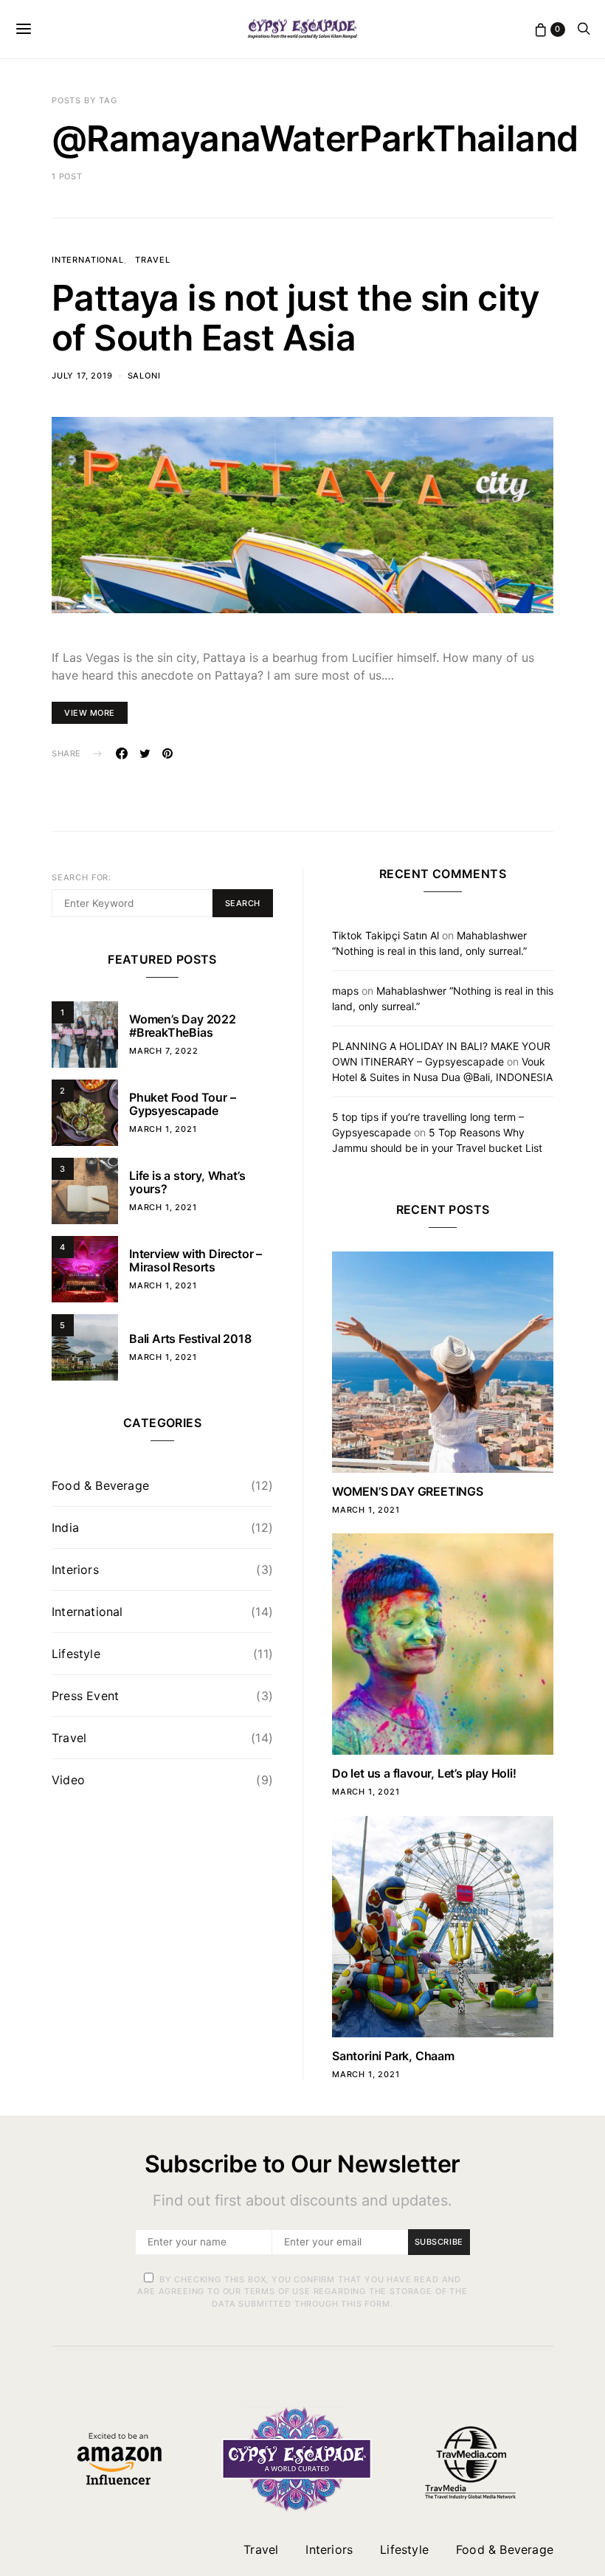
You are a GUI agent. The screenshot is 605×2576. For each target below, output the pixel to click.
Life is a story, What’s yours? (187, 1182)
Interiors (75, 1570)
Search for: (82, 877)
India (65, 1527)
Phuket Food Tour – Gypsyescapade (182, 1104)
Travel (152, 260)
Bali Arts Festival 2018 (190, 1339)
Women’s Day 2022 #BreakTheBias (183, 1026)
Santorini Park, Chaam (393, 2056)
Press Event (85, 1696)
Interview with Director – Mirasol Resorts (196, 1260)
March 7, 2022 (164, 1051)
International (88, 260)
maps (345, 991)
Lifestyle (76, 1654)
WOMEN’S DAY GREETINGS (408, 1491)
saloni (144, 376)
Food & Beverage (100, 1485)
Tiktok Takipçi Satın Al (386, 935)
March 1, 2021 (163, 1129)
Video (68, 1780)
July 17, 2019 (82, 376)
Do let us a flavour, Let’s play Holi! (424, 1773)
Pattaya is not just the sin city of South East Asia (296, 318)
